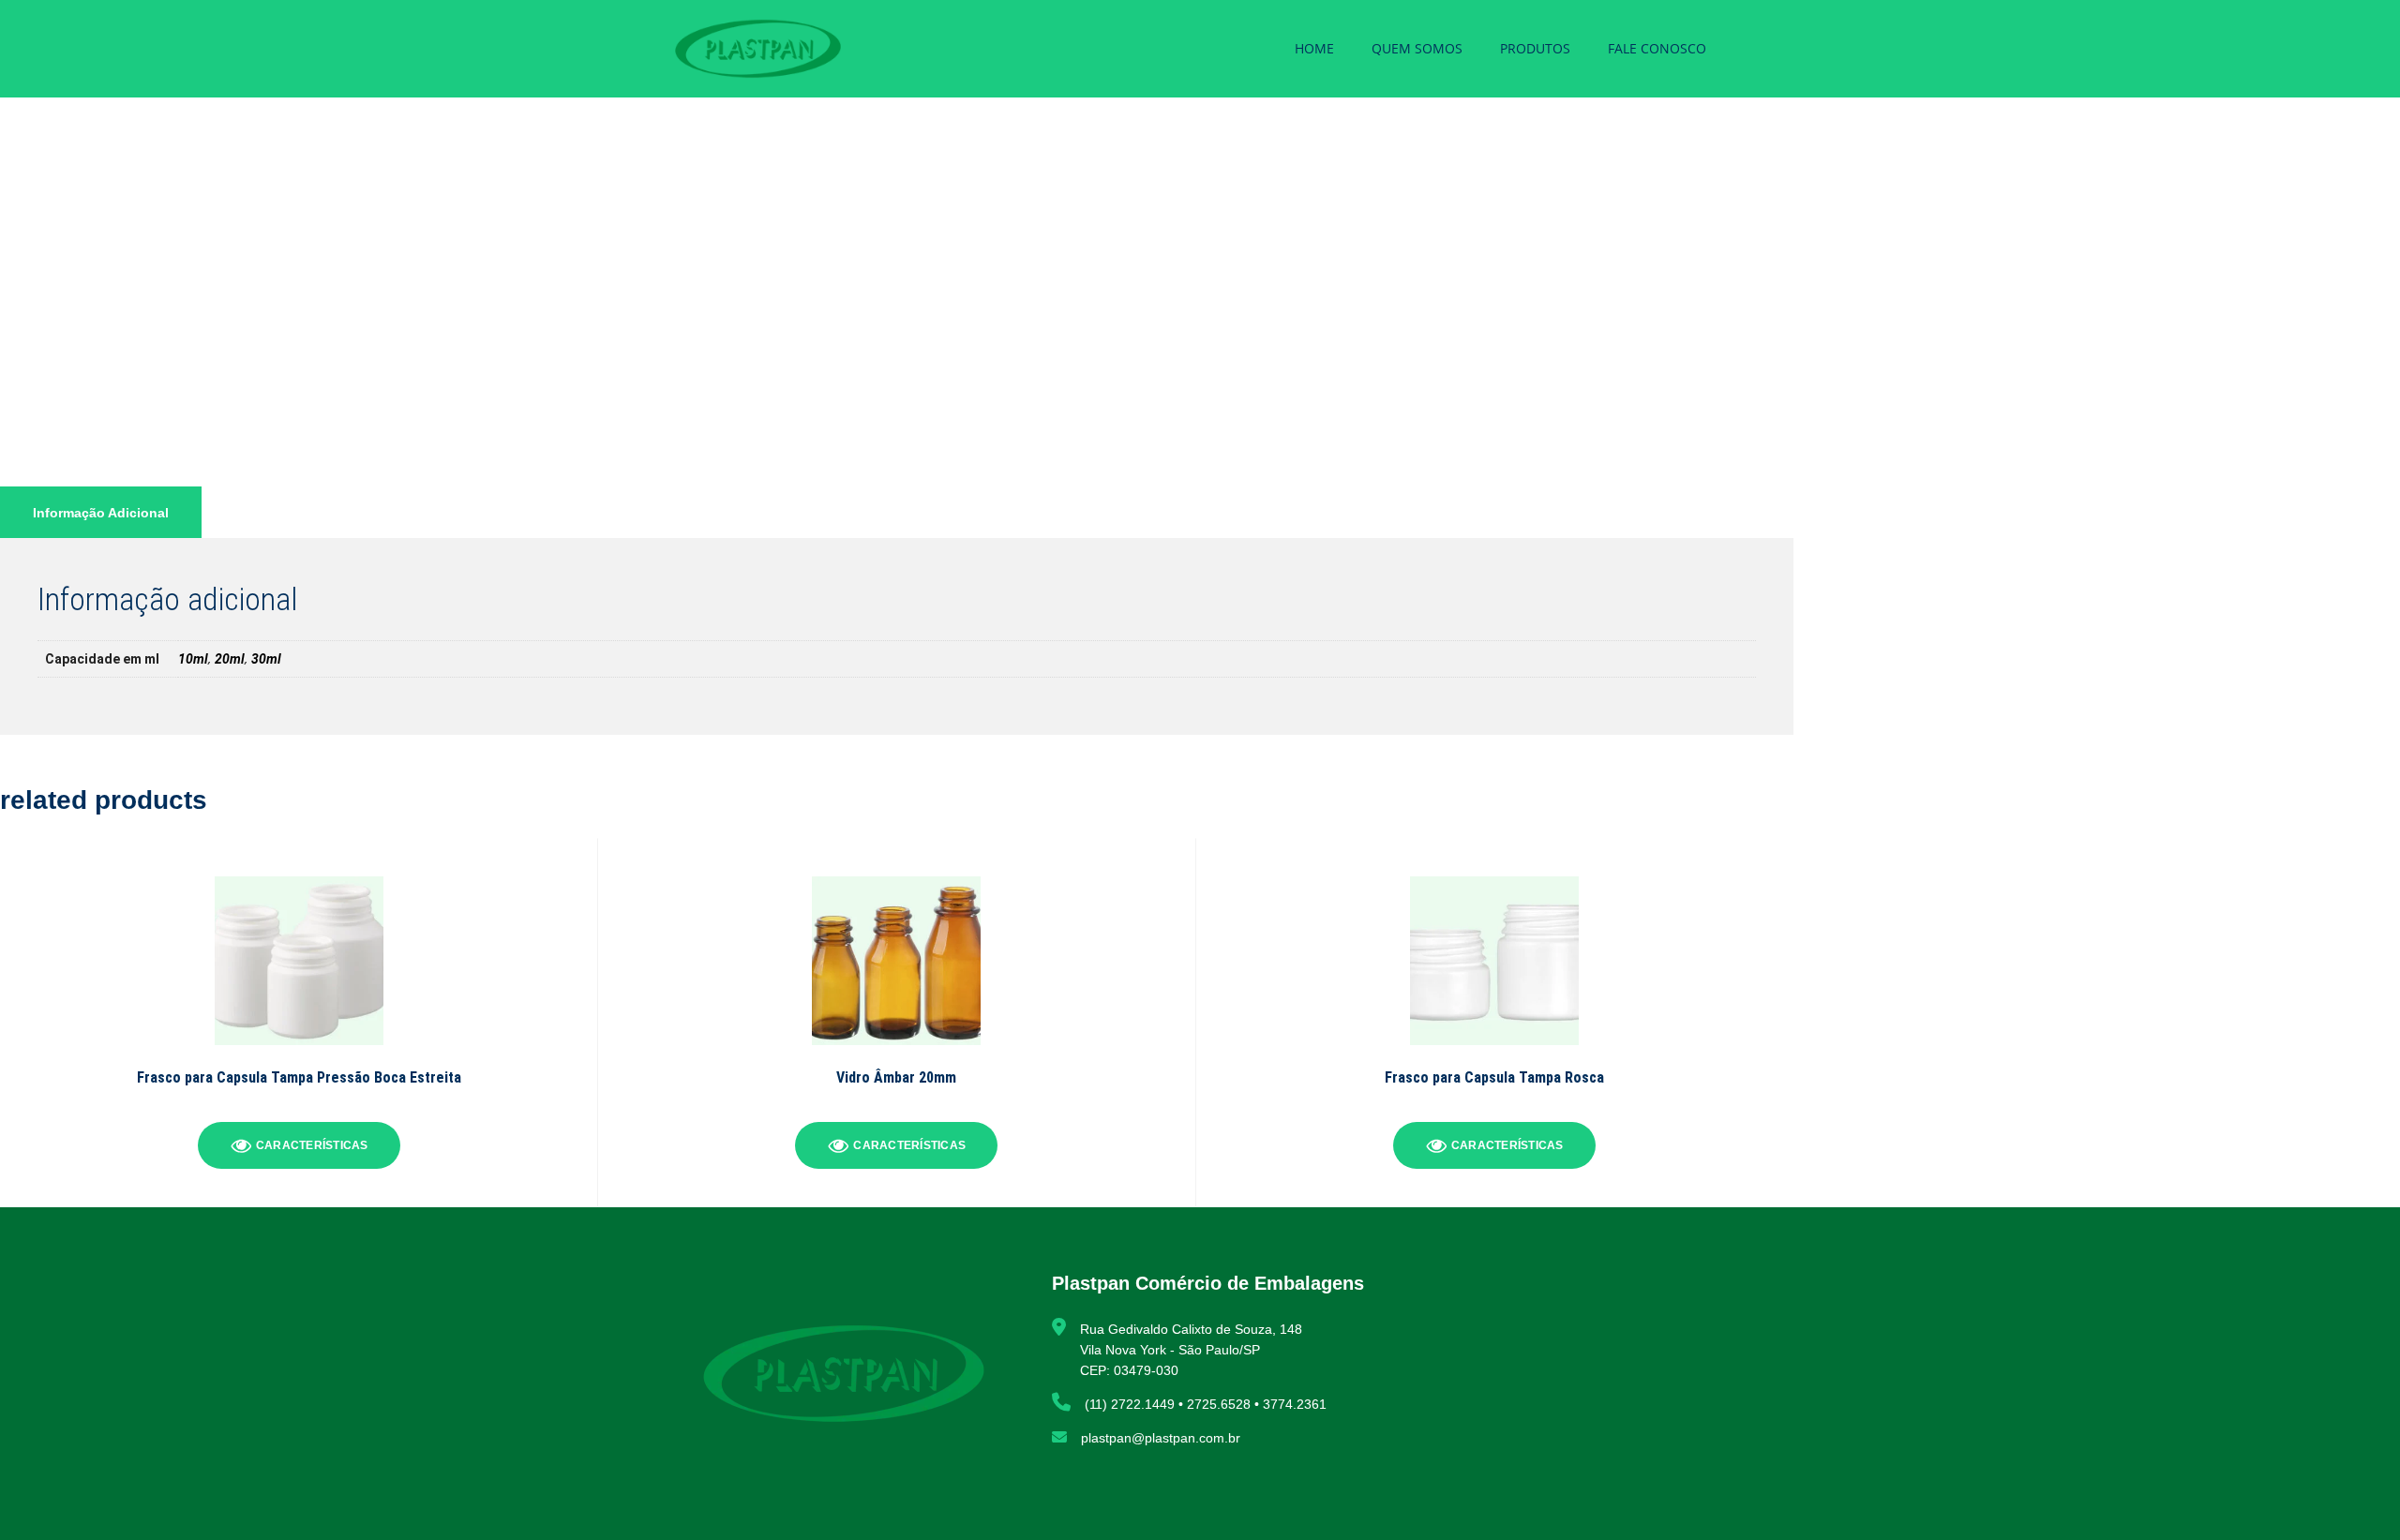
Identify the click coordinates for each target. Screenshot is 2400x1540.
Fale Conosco (1657, 48)
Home (1314, 48)
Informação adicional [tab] (101, 513)
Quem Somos (1417, 48)
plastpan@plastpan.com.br (1161, 1438)
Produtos (1535, 48)
